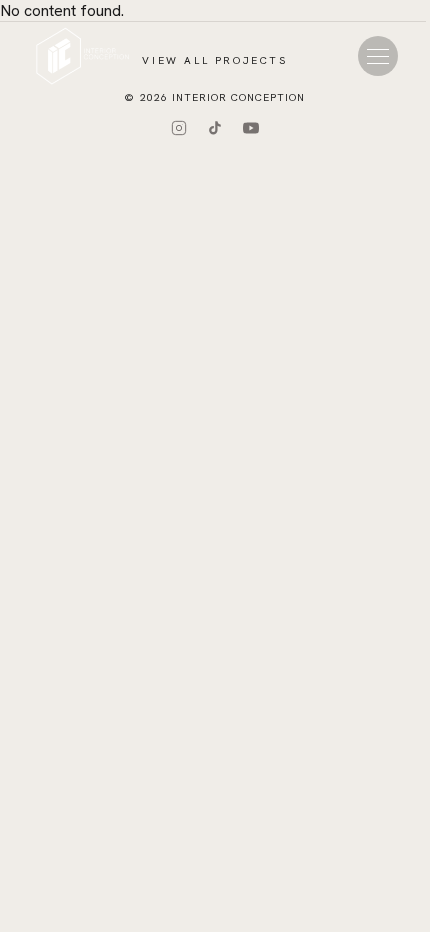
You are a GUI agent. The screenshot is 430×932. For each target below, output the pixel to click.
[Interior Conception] (83, 56)
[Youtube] (251, 128)
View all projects (214, 60)
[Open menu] (378, 56)
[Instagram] (179, 128)
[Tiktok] (215, 128)
